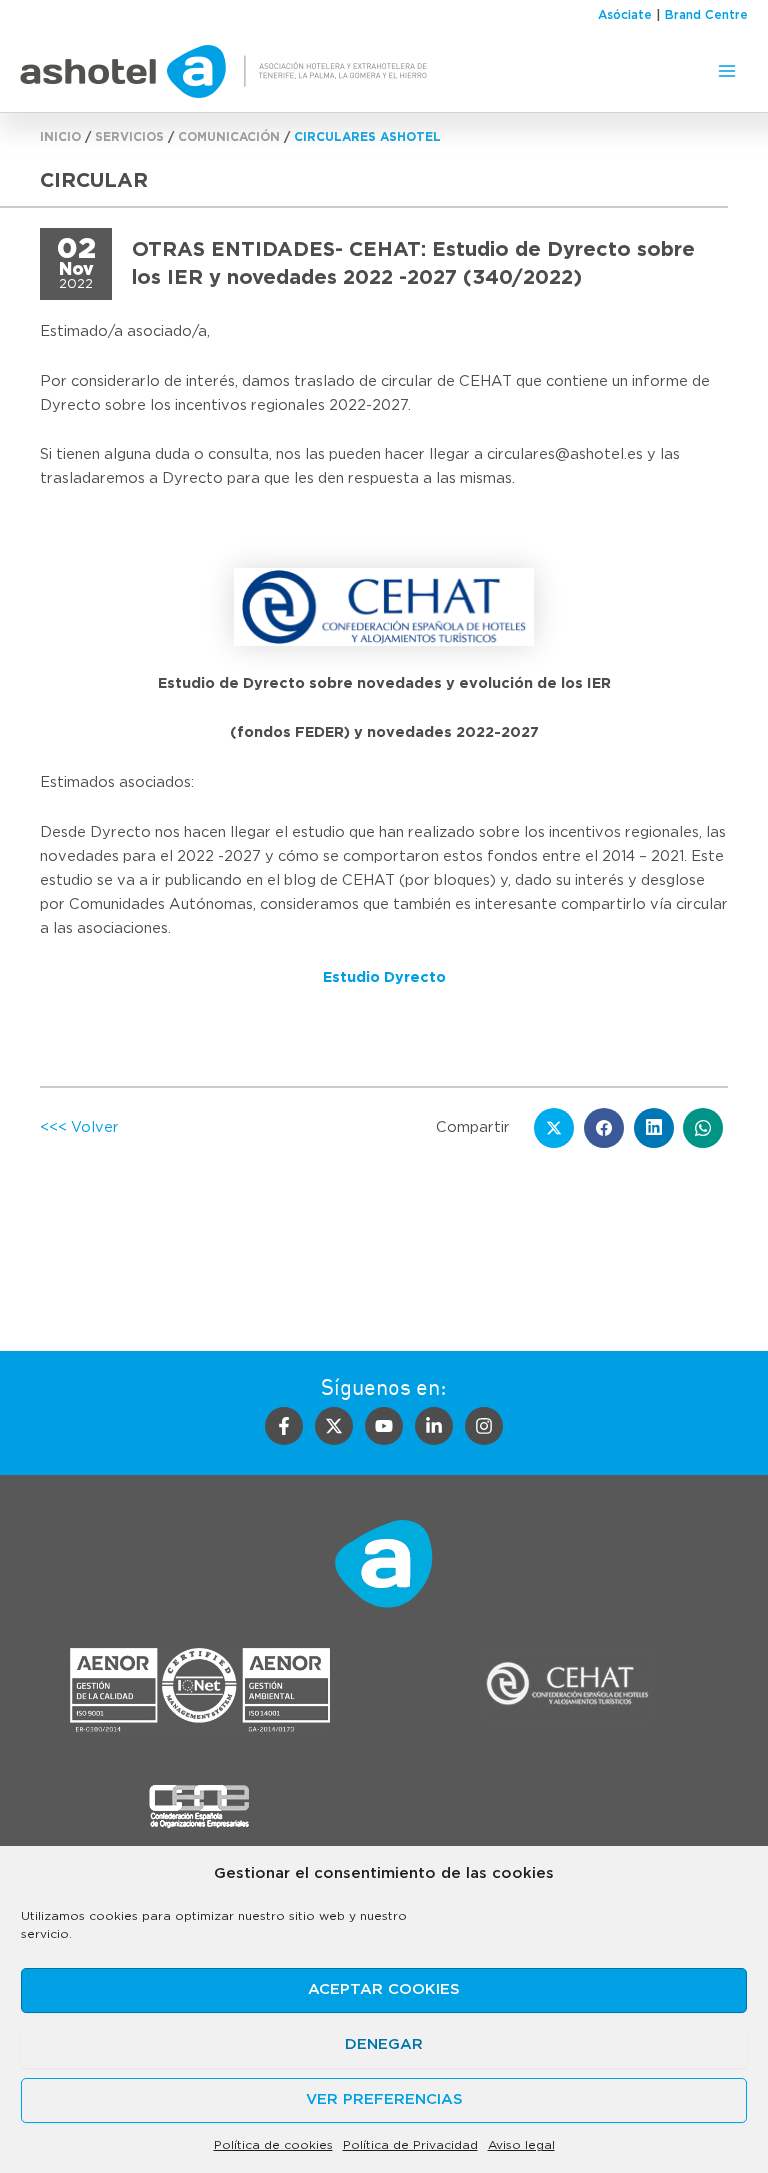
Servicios (129, 137)
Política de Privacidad (410, 2145)
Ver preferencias (384, 2099)
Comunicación (229, 137)
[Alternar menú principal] (727, 71)
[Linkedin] (434, 1426)
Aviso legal (521, 2145)
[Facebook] (284, 1426)
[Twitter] (334, 1426)
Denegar (384, 2044)
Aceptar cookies (384, 1989)
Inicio (60, 137)
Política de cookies (273, 2145)
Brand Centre (706, 15)
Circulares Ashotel (367, 137)
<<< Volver (79, 1127)
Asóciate (625, 15)
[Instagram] (484, 1426)
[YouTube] (384, 1426)
